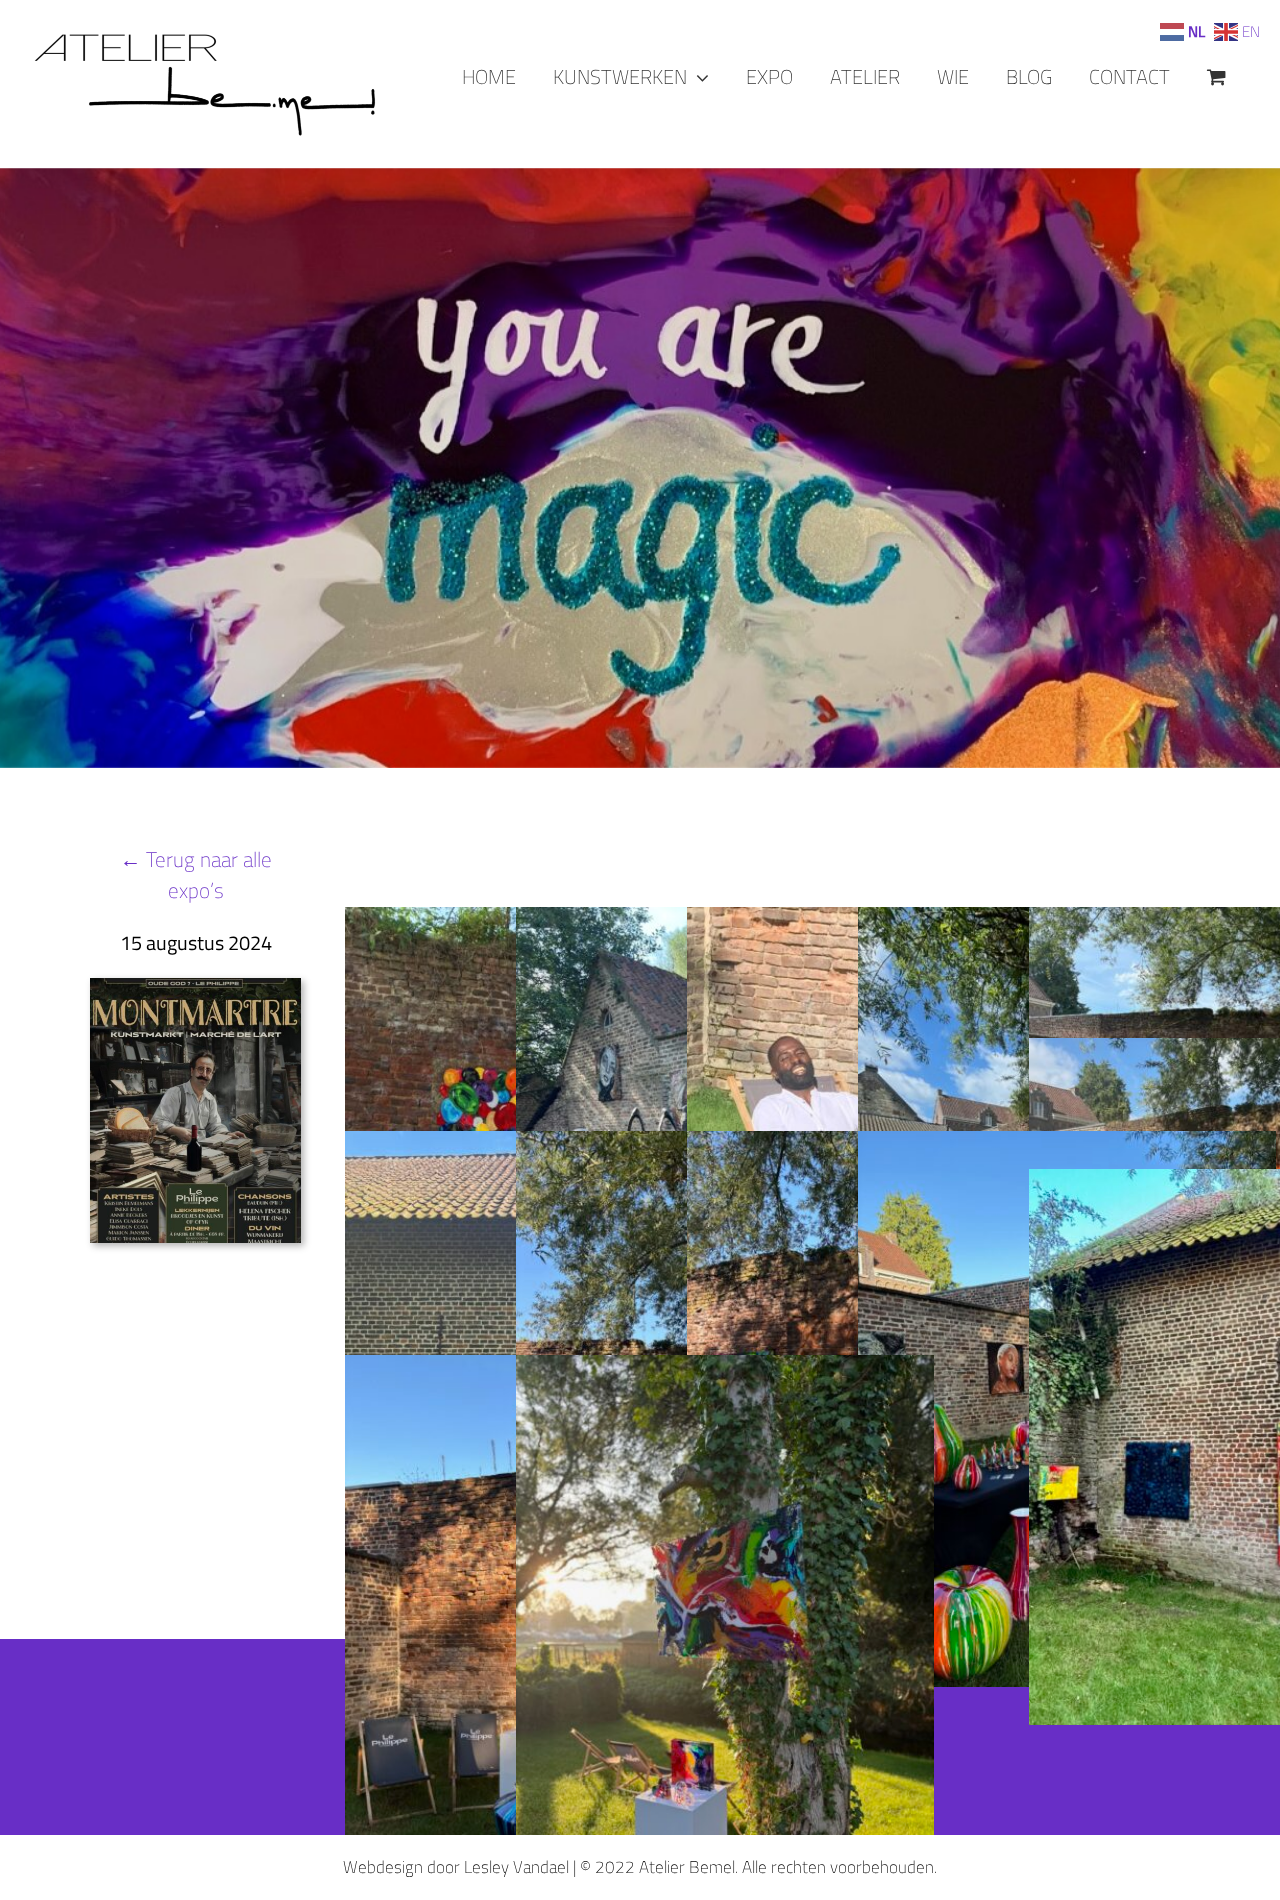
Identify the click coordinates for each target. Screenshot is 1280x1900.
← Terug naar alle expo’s (196, 875)
